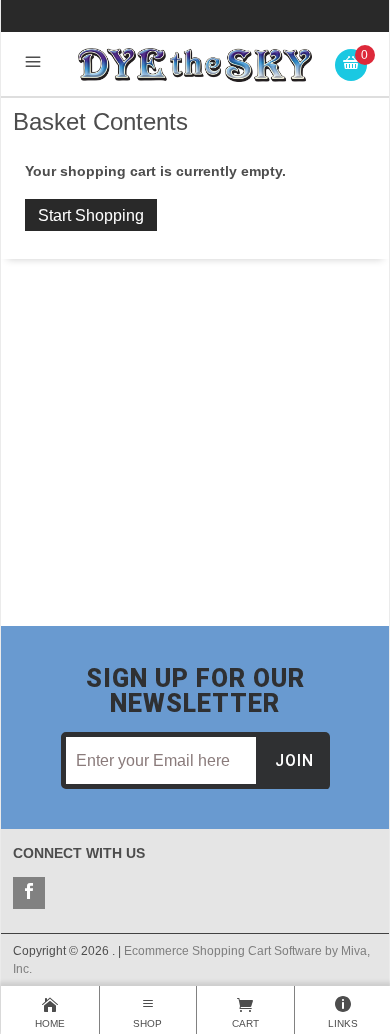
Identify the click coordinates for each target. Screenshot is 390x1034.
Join (294, 760)
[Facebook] (29, 893)
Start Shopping (91, 215)
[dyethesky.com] (195, 63)
